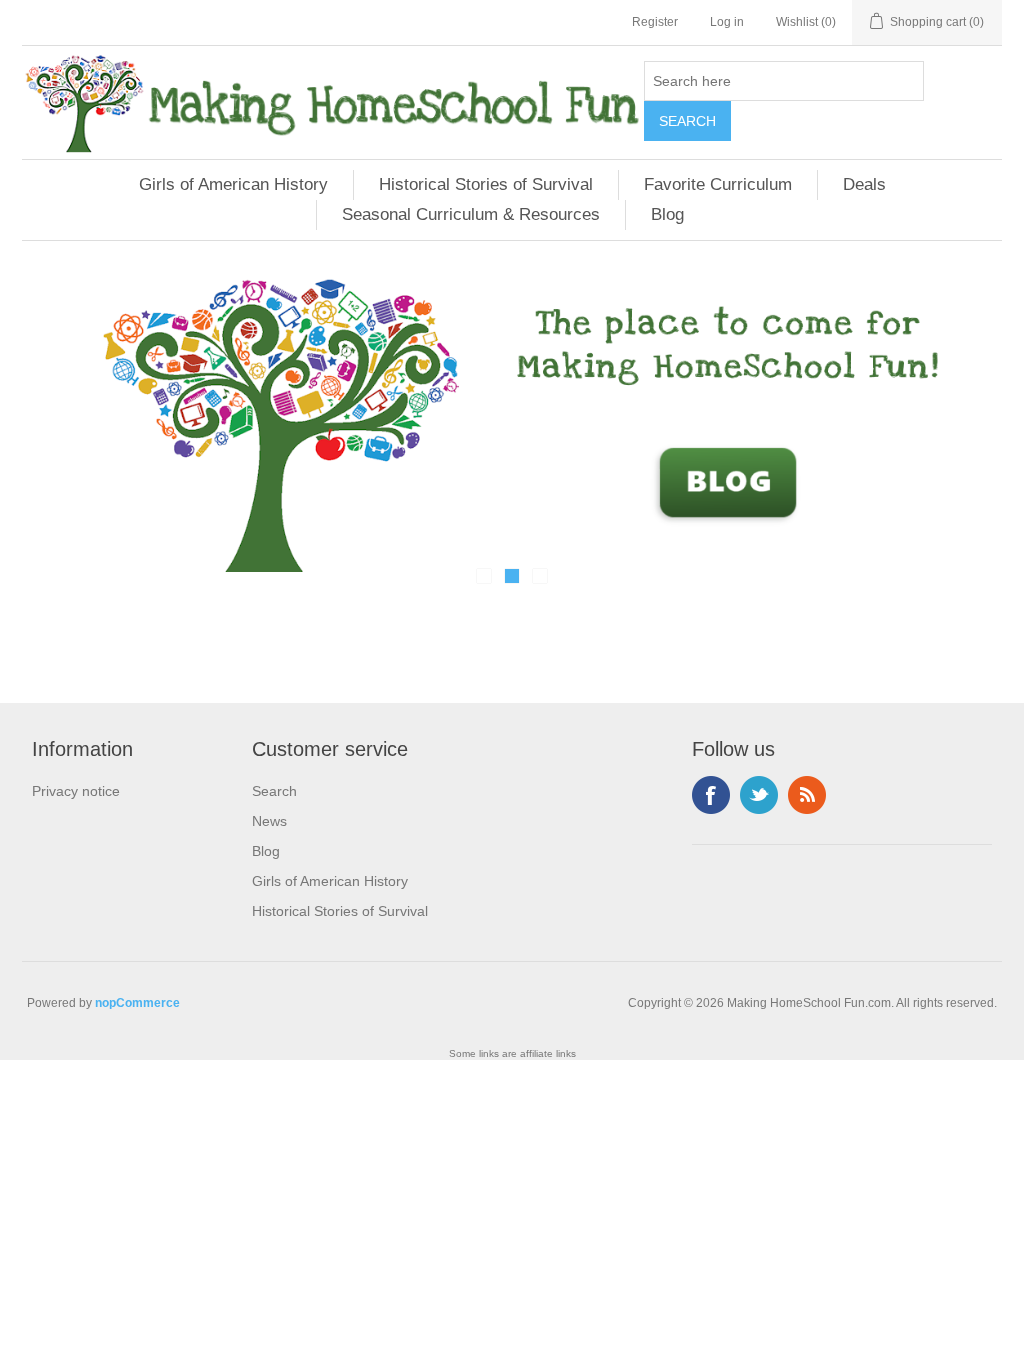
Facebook (711, 795)
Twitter (759, 795)
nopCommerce (137, 1003)
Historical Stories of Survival (486, 184)
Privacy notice (76, 791)
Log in (727, 22)
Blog (667, 214)
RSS (807, 795)
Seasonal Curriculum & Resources (471, 214)
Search (274, 791)
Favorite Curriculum (718, 184)
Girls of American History (233, 184)
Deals (864, 184)
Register (655, 22)
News (269, 821)
